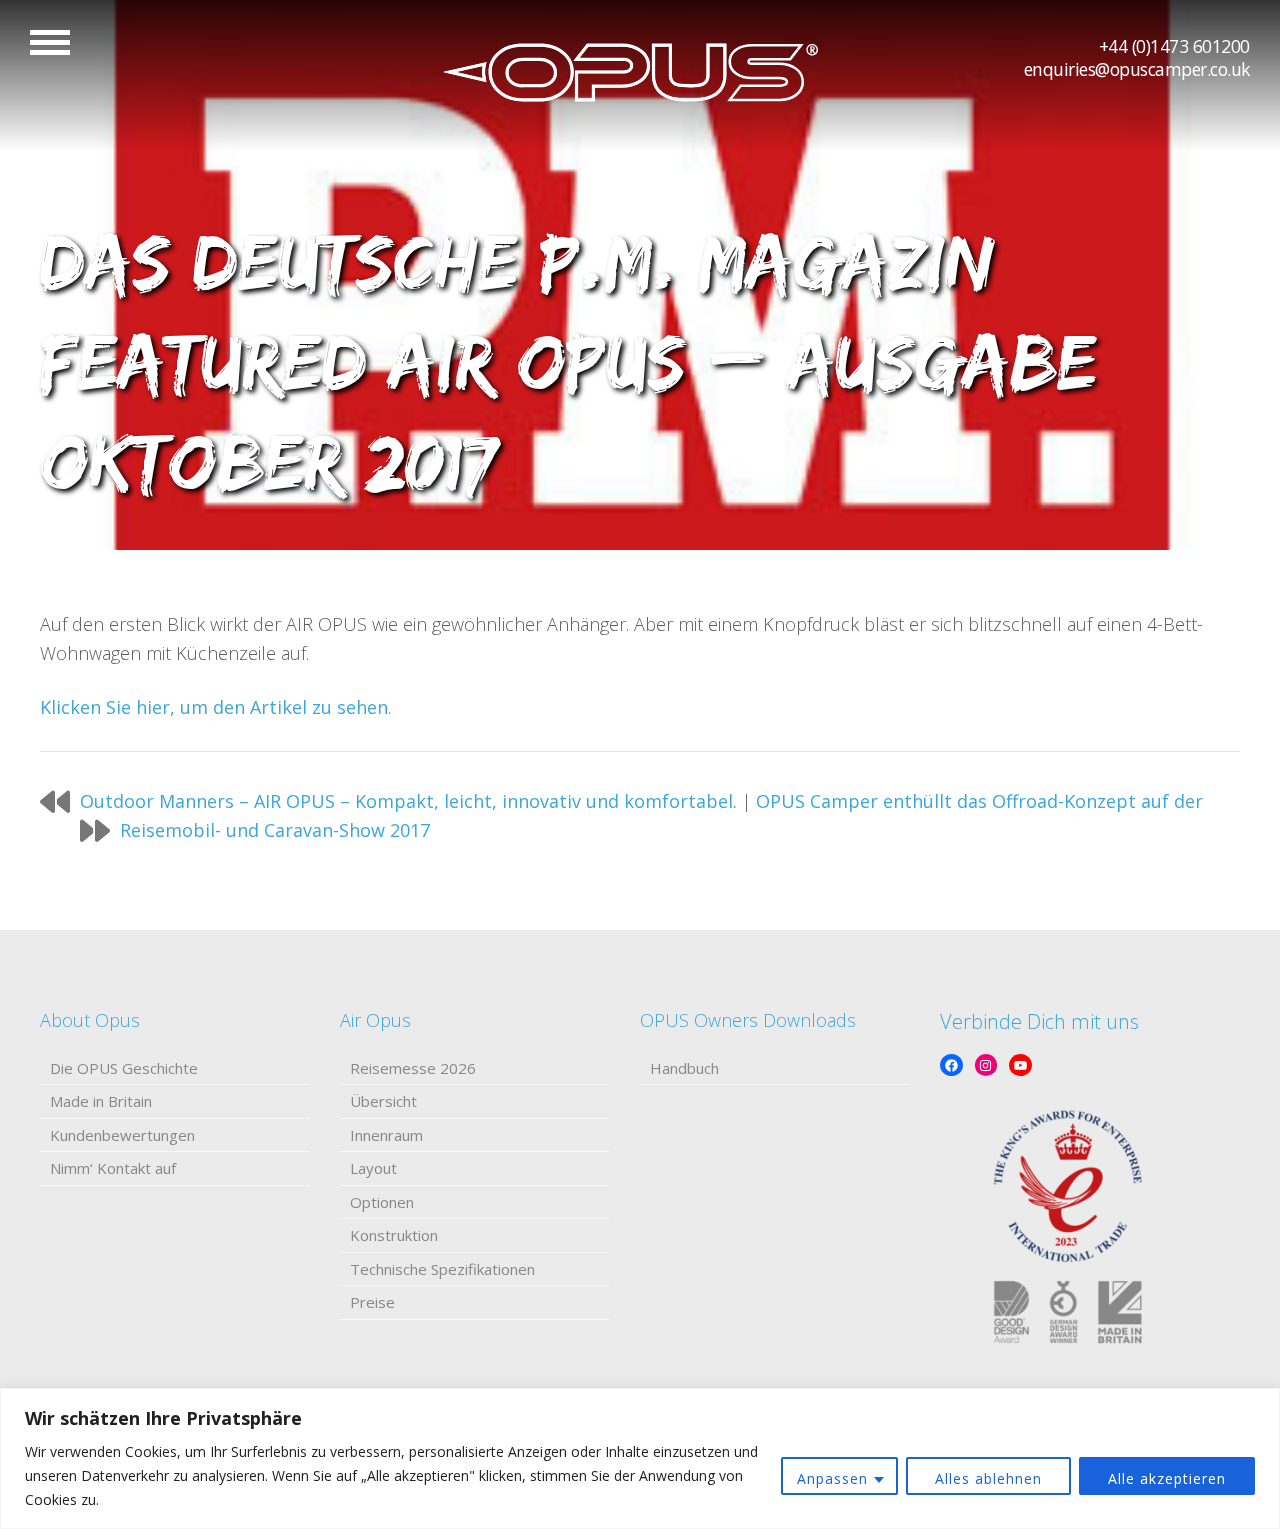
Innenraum (386, 1135)
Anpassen (832, 1478)
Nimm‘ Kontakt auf (113, 1168)
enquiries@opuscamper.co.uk (1137, 69)
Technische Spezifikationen (442, 1269)
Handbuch (684, 1068)
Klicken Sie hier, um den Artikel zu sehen (214, 707)
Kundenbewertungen (122, 1135)
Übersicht (383, 1101)
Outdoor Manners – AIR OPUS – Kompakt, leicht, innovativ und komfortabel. (408, 801)
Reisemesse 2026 (413, 1068)
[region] (640, 1458)
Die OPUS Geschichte (124, 1068)
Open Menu (50, 42)
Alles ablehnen (988, 1478)
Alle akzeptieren (1167, 1478)
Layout (373, 1168)
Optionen (382, 1202)
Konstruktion (394, 1235)
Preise (372, 1302)
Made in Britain (101, 1101)
